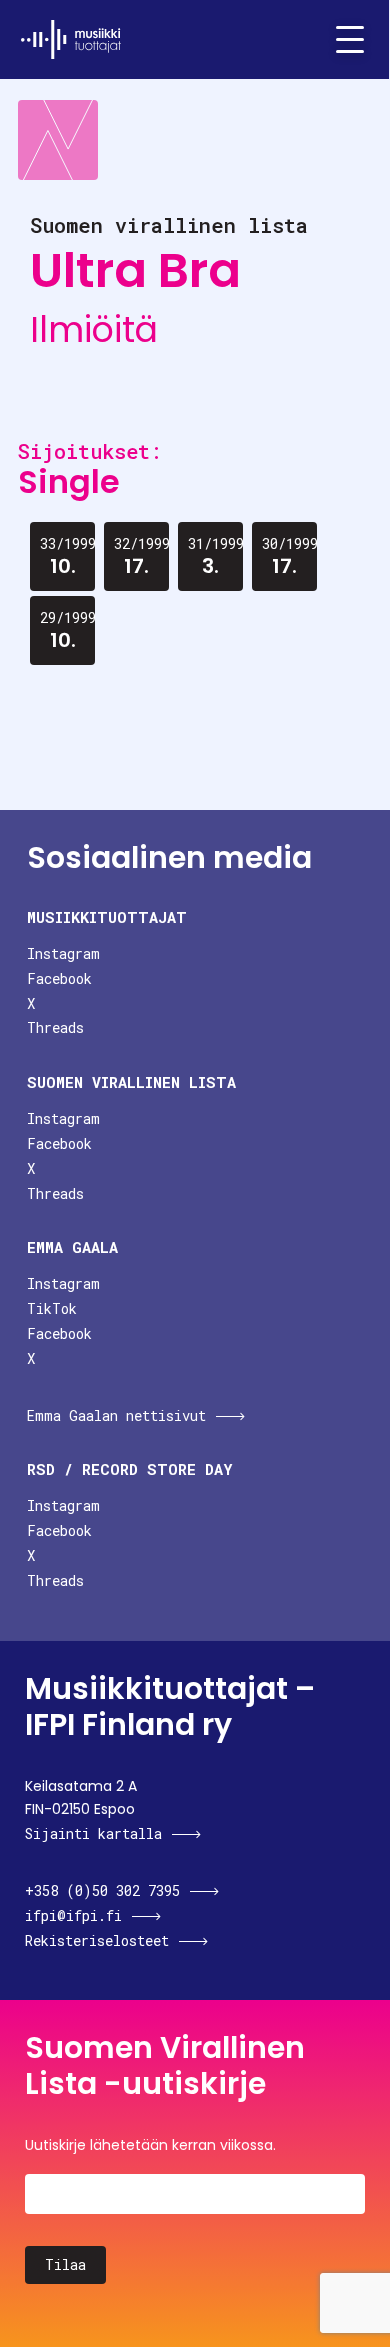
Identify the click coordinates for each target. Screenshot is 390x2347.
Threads (55, 1027)
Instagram (63, 953)
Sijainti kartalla (93, 1833)
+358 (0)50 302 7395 (102, 1890)
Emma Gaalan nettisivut (116, 1415)
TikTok (52, 1308)
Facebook (59, 978)
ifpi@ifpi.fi (73, 1915)
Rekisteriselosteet (97, 1940)
